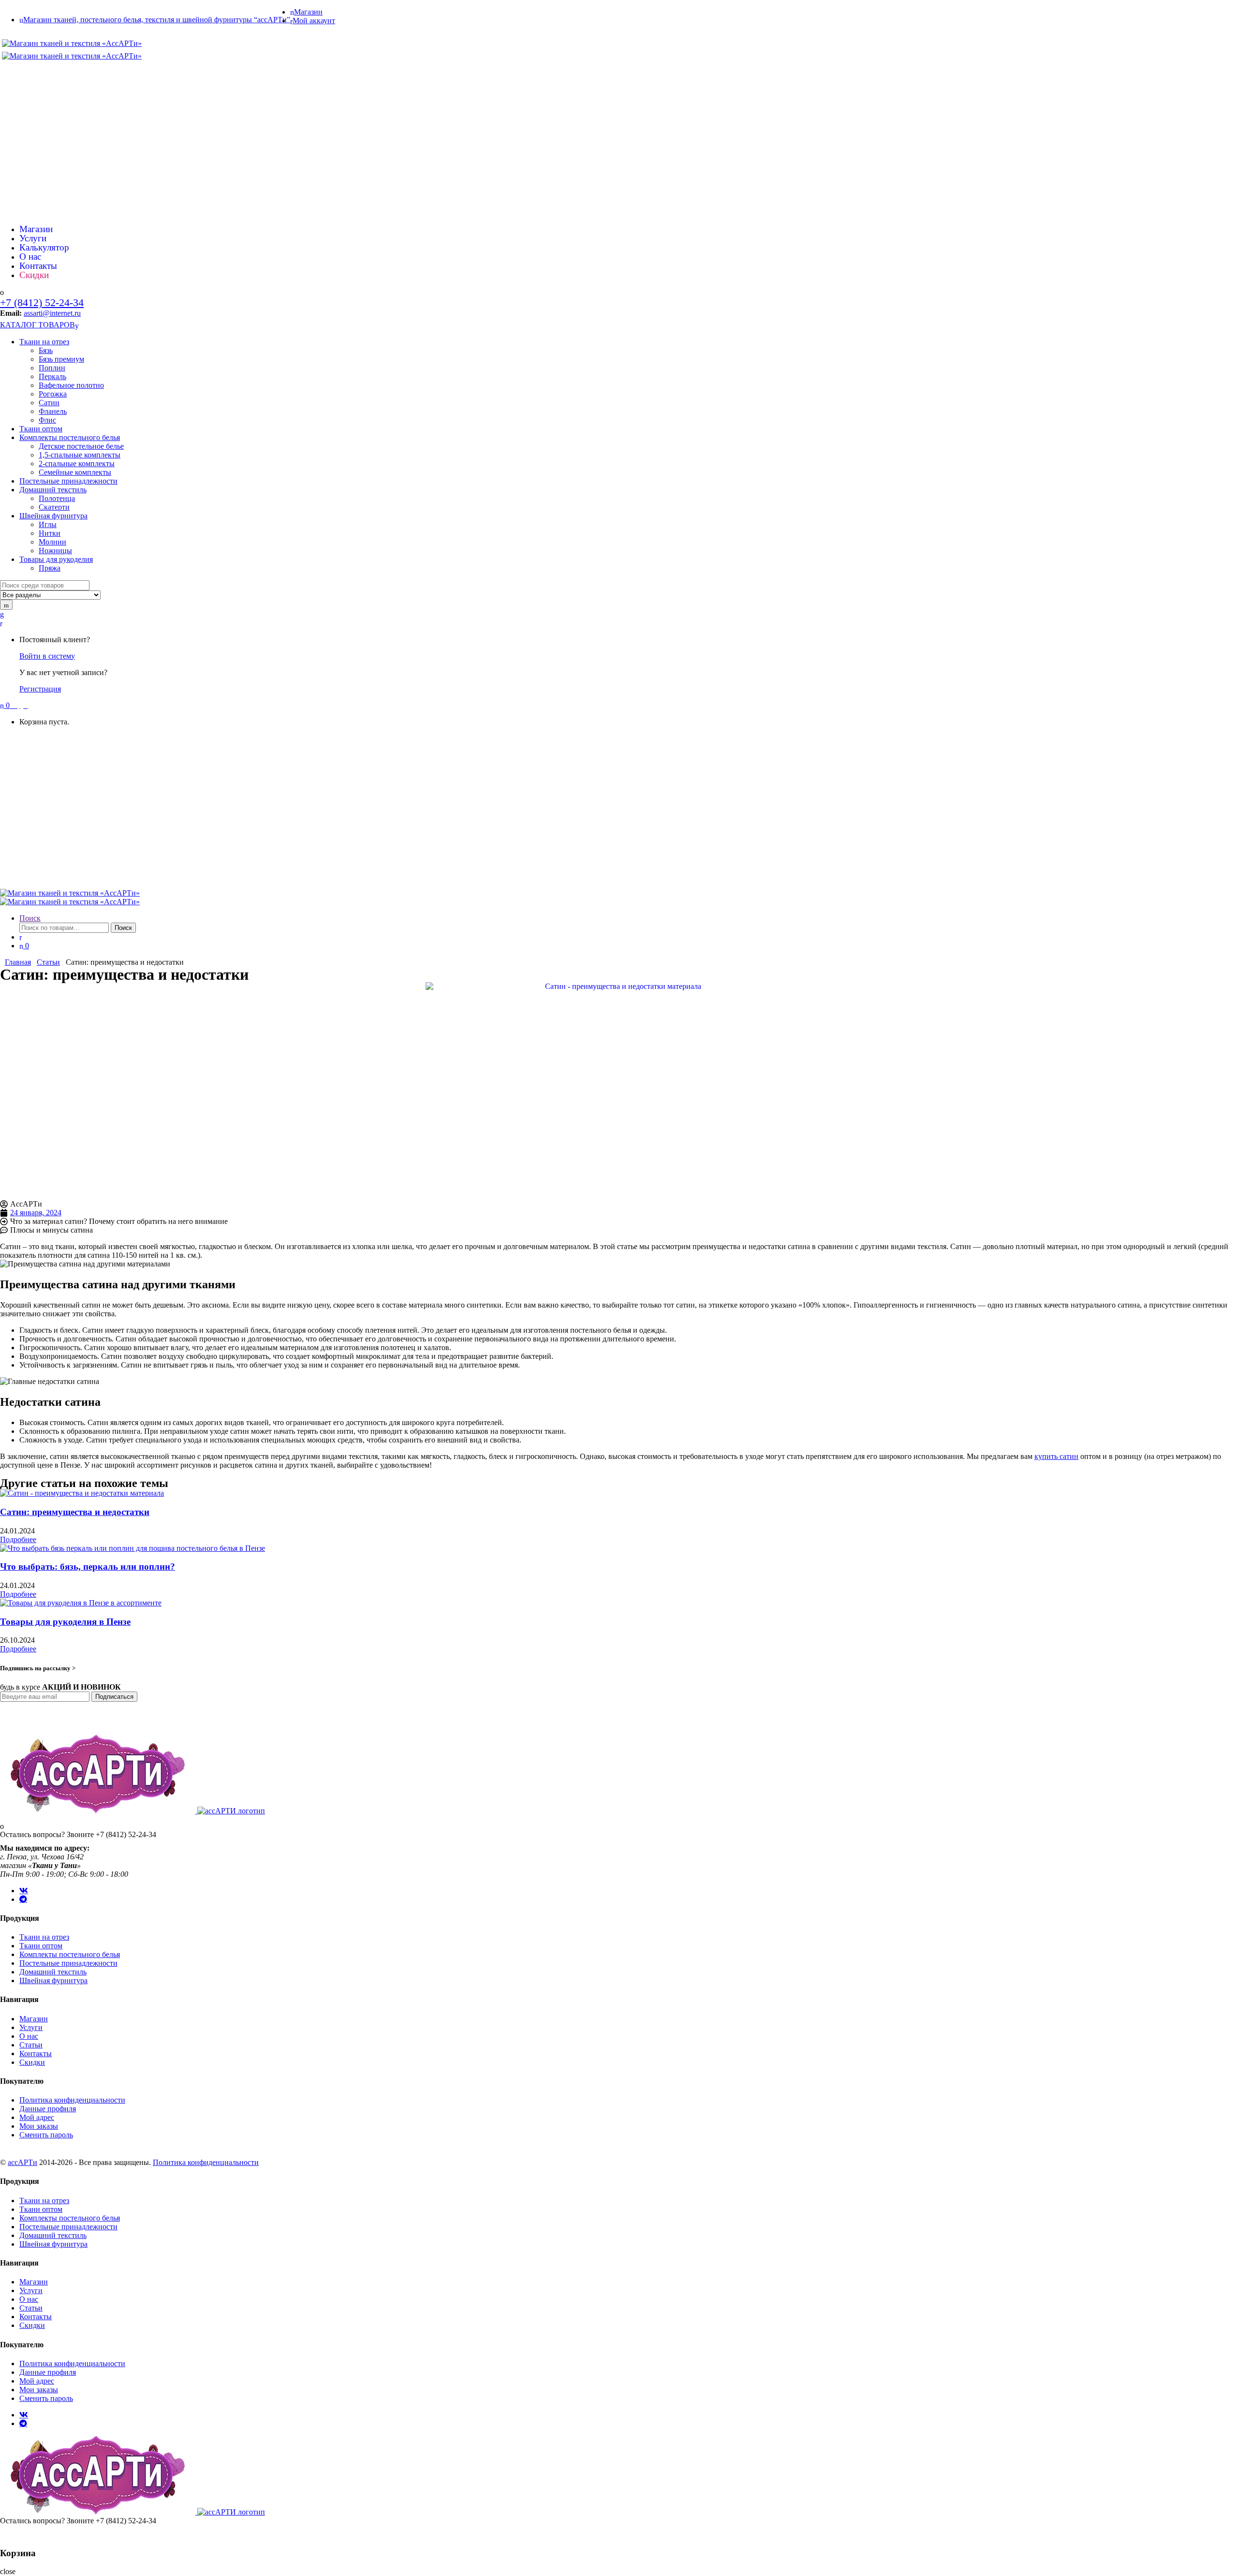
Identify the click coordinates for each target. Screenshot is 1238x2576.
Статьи (15, 188)
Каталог (16, 91)
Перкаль (52, 376)
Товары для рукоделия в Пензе (65, 1622)
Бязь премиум (61, 359)
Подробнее (18, 1539)
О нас (13, 169)
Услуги (15, 110)
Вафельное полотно (71, 385)
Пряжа (50, 568)
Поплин (52, 368)
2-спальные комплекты (77, 464)
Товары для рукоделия (56, 559)
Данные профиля (48, 2109)
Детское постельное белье (81, 446)
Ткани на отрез (44, 342)
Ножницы (55, 551)
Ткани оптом (41, 429)
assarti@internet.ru (52, 313)
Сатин (49, 403)
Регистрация (40, 689)
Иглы (48, 524)
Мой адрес (37, 2117)
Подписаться (114, 1697)
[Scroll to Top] (3, 2534)
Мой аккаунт (314, 21)
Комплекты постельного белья (70, 437)
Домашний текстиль (53, 490)
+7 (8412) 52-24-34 (42, 302)
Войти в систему (47, 656)
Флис (47, 420)
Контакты (19, 207)
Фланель (53, 411)
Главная (16, 72)
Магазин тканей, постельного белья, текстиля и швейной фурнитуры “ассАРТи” (157, 20)
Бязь (46, 350)
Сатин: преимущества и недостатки (75, 1512)
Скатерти (54, 507)
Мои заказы (39, 2126)
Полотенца (57, 498)
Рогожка (53, 394)
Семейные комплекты (75, 472)
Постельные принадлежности (68, 481)
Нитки (50, 533)
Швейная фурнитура (53, 516)
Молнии (52, 542)
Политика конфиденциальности (72, 2100)
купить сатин (1056, 1456)
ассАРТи (22, 2162)
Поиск (30, 918)
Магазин (308, 12)
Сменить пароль (46, 2135)
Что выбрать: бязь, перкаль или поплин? (88, 1567)
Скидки (16, 149)
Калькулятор (23, 130)
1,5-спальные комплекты (80, 455)
